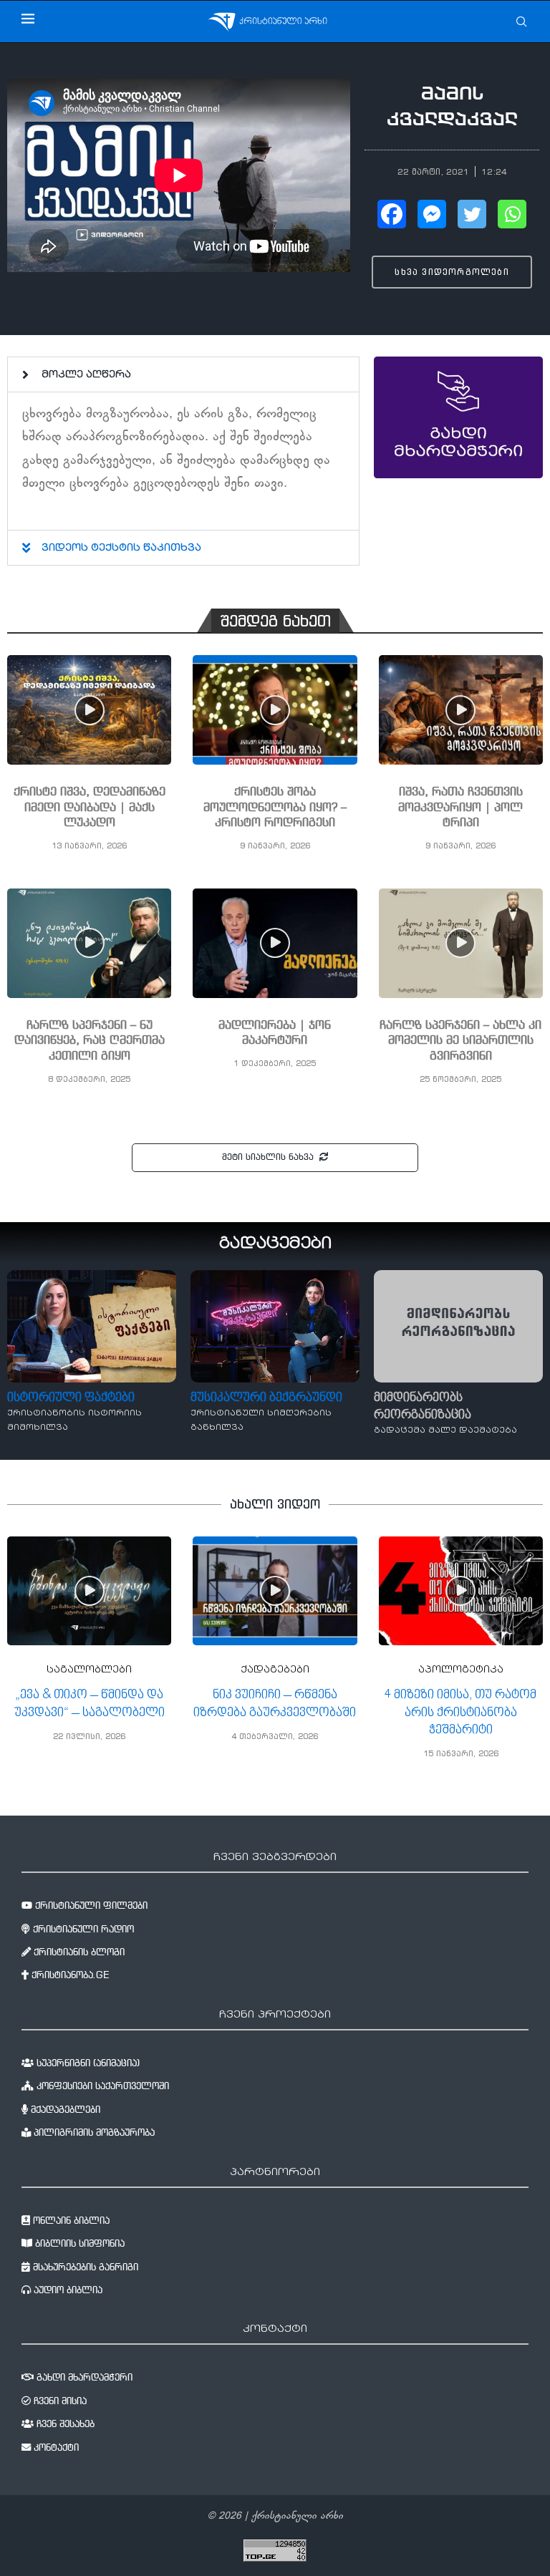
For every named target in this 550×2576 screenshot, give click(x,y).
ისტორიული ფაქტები (71, 1398)
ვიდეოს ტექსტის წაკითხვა (121, 548)
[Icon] (90, 710)
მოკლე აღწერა (86, 375)
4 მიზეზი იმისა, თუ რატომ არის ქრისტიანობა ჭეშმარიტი (460, 1713)
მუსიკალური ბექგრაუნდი (266, 1398)
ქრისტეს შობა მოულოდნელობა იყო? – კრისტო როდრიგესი (275, 808)
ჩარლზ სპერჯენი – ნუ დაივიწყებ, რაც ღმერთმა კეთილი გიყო (90, 1041)
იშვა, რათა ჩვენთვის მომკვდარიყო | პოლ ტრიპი (460, 808)
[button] (183, 374)
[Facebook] (392, 214)
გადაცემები (275, 1244)
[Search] (521, 21)
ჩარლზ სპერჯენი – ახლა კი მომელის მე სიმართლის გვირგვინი (460, 1041)
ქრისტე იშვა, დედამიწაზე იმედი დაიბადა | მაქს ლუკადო (90, 808)
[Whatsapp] (512, 214)
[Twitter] (472, 214)
